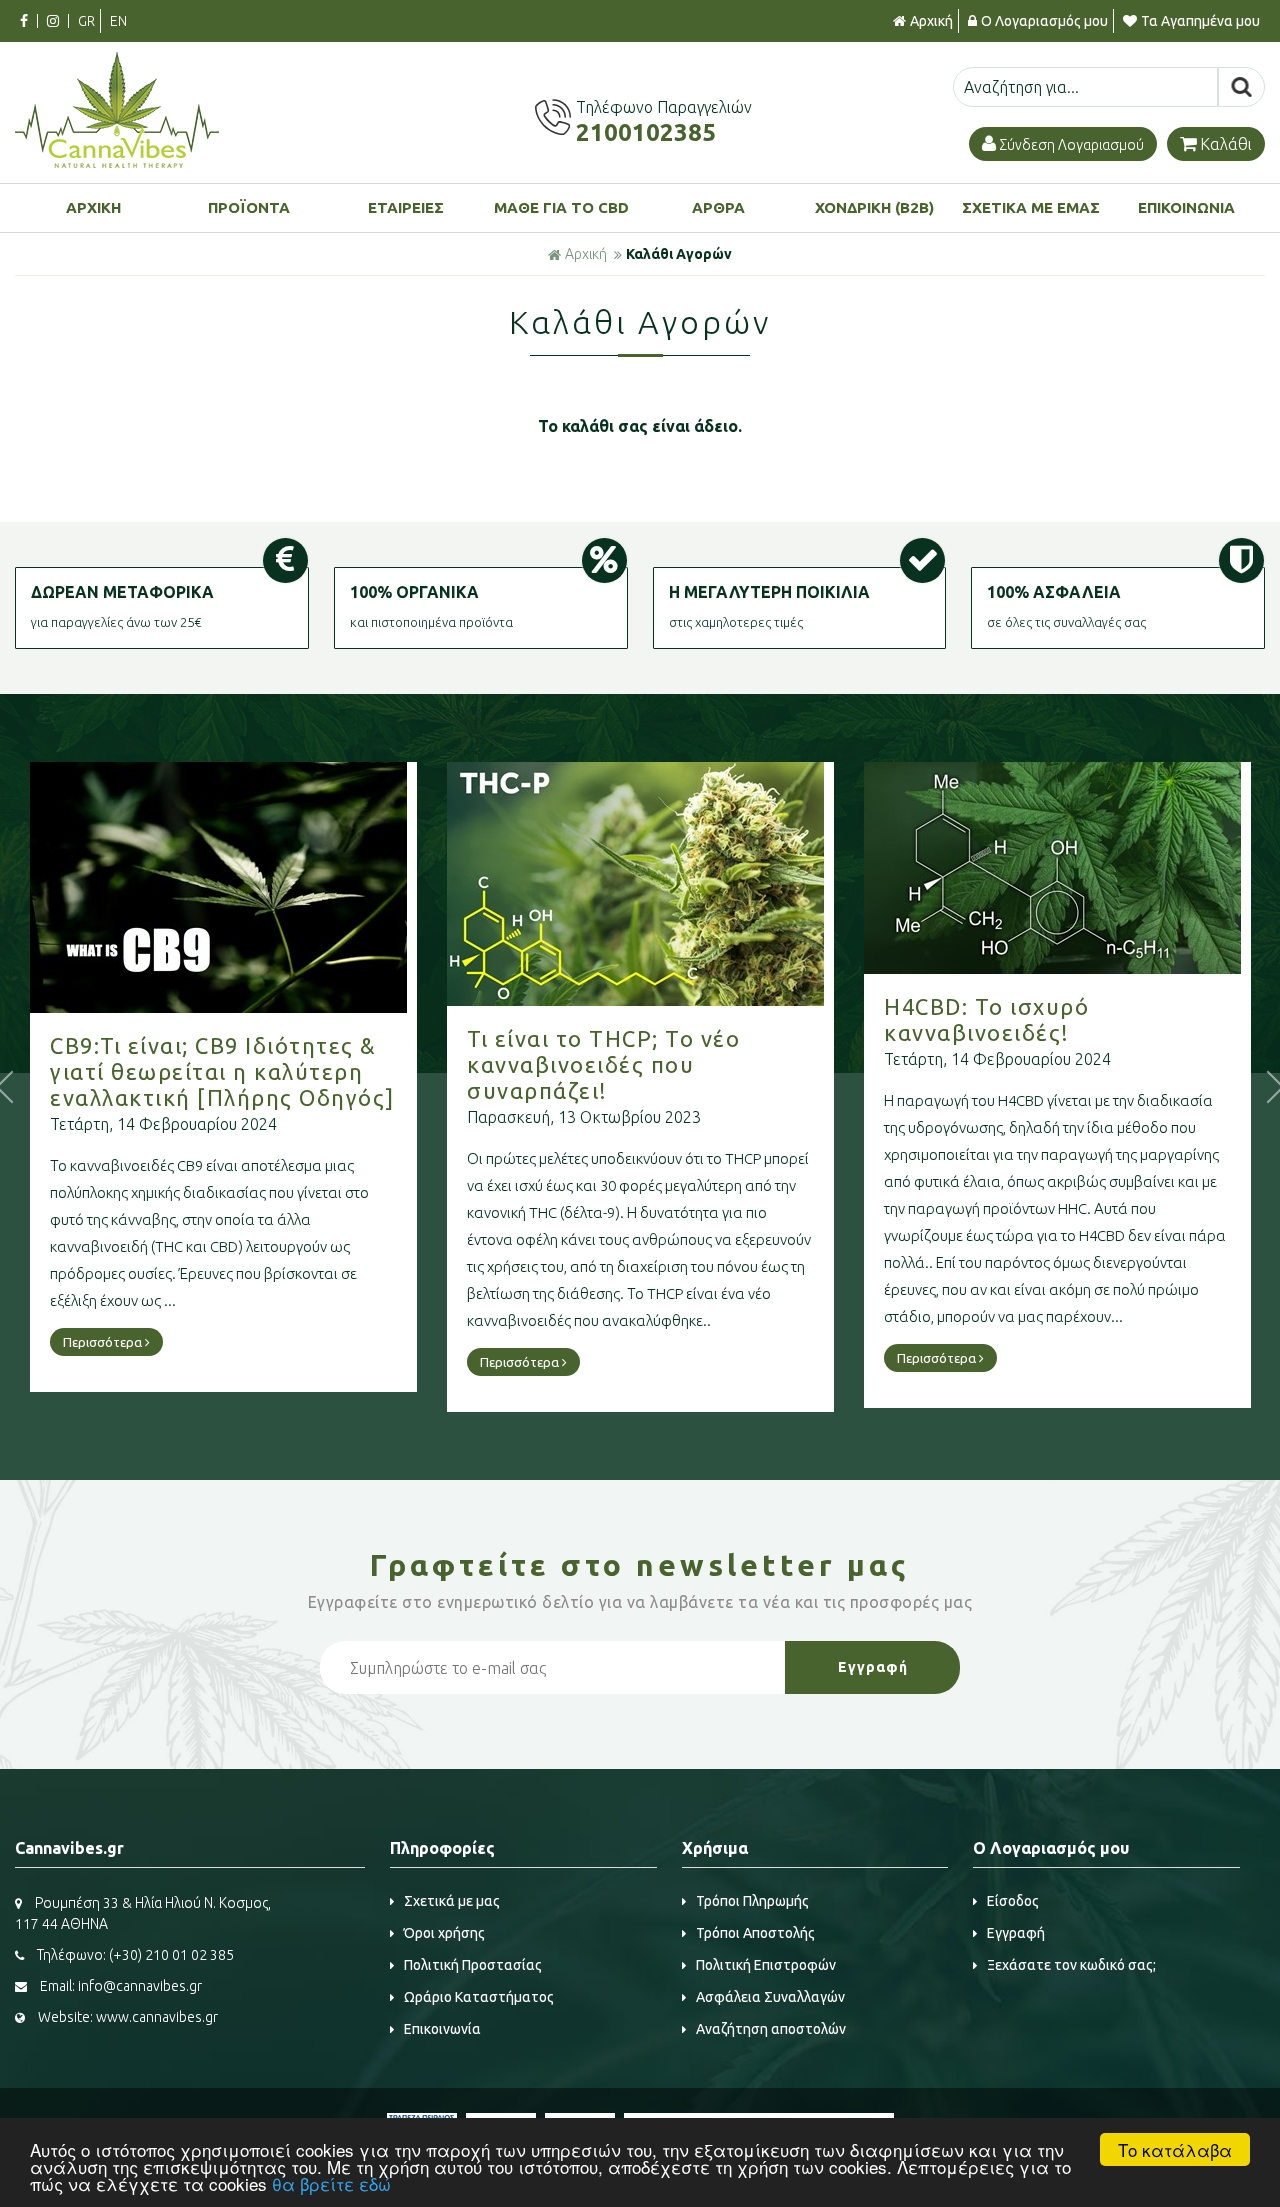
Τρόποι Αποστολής (755, 1933)
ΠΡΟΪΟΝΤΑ (249, 207)
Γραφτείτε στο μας (640, 1565)
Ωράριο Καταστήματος (479, 1997)
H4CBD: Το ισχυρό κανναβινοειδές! (986, 1019)
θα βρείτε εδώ (331, 2183)
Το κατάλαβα (1175, 2149)
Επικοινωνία (442, 2029)
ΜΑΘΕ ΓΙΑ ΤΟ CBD (561, 207)
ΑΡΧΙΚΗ (93, 207)
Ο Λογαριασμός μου (1044, 21)
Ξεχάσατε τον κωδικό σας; (1071, 1965)
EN (118, 21)
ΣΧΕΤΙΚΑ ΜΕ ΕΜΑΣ (1031, 207)
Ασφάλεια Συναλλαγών (770, 1997)
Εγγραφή (1016, 1933)
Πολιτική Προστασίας (473, 1965)
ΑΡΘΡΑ (718, 207)
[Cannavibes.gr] (117, 162)
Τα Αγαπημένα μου (1200, 21)
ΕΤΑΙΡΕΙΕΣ (406, 207)
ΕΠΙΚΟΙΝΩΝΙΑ (1186, 207)
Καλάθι (1226, 144)
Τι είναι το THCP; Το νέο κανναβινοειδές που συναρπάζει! (603, 1064)
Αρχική (931, 21)
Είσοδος (1013, 1901)
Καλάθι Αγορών (679, 254)
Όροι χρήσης (444, 1933)
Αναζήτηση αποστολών (771, 2029)
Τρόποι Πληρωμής (752, 1901)
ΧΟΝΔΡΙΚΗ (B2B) (874, 207)
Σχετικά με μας (452, 1901)
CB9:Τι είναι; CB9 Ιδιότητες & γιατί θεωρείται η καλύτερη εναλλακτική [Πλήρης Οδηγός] (222, 1071)
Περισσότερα (104, 1342)
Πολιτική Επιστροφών (766, 1965)
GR (86, 21)
